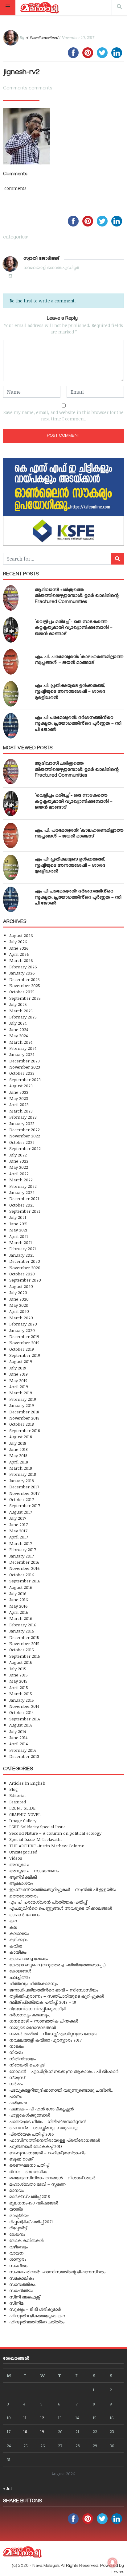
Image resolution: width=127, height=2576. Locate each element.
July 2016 (18, 1593)
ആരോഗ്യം (21, 1883)
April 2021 (19, 1236)
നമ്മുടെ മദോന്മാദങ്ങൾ (33, 2027)
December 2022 (25, 1130)
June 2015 (18, 1675)
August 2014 (20, 1725)
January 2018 (22, 1481)
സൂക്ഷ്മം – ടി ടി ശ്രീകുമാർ (35, 2309)
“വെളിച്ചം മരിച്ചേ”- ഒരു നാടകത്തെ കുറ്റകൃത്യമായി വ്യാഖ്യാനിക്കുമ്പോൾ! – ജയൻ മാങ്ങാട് (74, 628)
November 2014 (24, 1706)
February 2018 (23, 1474)
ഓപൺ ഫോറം (24, 1914)
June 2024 (19, 1029)
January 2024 (22, 1054)
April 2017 (19, 1537)
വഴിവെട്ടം (18, 2247)
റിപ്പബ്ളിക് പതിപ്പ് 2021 (31, 2222)
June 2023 (19, 1092)
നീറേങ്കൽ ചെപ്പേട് (27, 2065)
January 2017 (22, 1556)
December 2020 (25, 1261)
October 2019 (22, 1349)
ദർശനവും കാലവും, (30, 2015)
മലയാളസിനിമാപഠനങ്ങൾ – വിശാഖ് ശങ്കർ (52, 2178)
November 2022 (25, 1136)
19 (42, 2431)
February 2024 (23, 1048)
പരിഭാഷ (18, 2103)
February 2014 (23, 1750)
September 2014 (25, 1719)
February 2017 (23, 1549)
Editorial (17, 1795)
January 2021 (22, 1255)
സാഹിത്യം (21, 2290)
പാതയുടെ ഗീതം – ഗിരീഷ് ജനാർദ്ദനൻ (48, 2121)
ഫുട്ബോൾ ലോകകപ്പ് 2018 (36, 2146)
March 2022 (21, 1180)
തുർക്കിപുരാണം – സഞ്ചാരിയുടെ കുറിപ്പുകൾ (57, 1996)
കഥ (13, 1921)
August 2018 (21, 1437)
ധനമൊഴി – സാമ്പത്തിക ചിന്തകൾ (44, 2021)
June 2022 (19, 1161)
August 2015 (21, 1662)
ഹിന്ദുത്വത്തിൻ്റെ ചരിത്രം (37, 2322)
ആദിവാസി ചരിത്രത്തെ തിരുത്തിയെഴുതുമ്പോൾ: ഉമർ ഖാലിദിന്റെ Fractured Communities (77, 596)
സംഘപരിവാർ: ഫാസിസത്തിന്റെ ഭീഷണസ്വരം (57, 2272)
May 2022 (19, 1167)
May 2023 (19, 1098)
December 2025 (25, 979)
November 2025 (25, 985)
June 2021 (18, 1224)
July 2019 (18, 1368)
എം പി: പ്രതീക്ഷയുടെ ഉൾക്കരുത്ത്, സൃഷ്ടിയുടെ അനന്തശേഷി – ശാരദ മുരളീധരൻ (70, 692)
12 (42, 2418)
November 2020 (25, 1268)
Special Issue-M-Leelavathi (35, 1839)
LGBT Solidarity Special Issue (37, 1827)
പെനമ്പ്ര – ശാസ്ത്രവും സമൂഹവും (44, 2127)
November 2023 (25, 1067)
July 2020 (18, 1292)
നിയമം (16, 2052)
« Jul (7, 2488)
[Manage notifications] (113, 2562)
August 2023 (21, 1086)
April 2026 (19, 954)
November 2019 (24, 1343)
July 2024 (18, 1023)
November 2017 (24, 1493)
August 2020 (21, 1286)
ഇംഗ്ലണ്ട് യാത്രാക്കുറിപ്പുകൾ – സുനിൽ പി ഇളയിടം (63, 1889)
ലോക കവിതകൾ (26, 2240)
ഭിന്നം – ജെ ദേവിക (28, 2171)
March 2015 (21, 1694)
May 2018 (18, 1455)
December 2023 (25, 1061)
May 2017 (18, 1531)
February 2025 (23, 1017)
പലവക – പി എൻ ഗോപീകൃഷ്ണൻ (41, 2109)
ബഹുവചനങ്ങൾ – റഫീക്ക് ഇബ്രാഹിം (47, 2153)
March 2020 (21, 1318)
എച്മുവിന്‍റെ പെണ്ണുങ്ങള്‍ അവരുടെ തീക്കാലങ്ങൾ (61, 1908)
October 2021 (22, 1205)
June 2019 (18, 1374)
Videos (16, 1858)
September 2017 (25, 1505)
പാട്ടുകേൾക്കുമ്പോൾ (30, 2115)
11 (25, 2418)
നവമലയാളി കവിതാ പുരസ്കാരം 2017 (45, 2040)
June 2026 (19, 948)
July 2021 (18, 1217)
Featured (18, 1802)
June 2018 (18, 1449)
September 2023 (25, 1079)
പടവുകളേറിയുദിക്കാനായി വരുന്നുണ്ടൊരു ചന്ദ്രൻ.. (61, 2090)
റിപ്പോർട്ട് (18, 2228)
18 (25, 2431)
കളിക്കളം (18, 1939)
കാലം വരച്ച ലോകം (29, 1958)
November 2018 (24, 1418)
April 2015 (19, 1687)
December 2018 (24, 1412)
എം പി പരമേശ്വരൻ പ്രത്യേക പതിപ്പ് (48, 1902)
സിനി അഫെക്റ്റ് (25, 2297)
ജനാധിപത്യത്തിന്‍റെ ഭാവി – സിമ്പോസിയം (54, 1990)
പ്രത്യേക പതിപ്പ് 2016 (32, 2134)
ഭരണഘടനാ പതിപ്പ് (29, 2165)
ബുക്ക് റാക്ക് (21, 2159)
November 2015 (24, 1643)
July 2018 (18, 1443)
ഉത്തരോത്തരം (24, 1896)
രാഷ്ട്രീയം (19, 2215)
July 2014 (18, 1731)
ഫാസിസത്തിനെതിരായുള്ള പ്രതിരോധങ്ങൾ (55, 2140)
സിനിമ (16, 2303)
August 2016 (21, 1587)
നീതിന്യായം (23, 2059)
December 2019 (24, 1336)
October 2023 (22, 1073)
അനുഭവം (19, 1864)
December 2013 (24, 1756)
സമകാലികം (22, 2278)
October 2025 (22, 992)
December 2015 (24, 1637)
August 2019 (21, 1361)
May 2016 (18, 1606)
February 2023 (23, 1117)
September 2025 (25, 998)
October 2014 (21, 1712)
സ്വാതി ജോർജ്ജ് (41, 37)
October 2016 (22, 1575)
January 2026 (22, 973)
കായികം (18, 1952)
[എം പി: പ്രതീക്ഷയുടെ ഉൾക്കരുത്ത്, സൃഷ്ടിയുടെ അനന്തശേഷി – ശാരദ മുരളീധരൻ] (11, 694)
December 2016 (24, 1562)
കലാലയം (19, 1933)
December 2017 (24, 1487)
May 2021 (18, 1230)
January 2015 (22, 1700)
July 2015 (18, 1669)
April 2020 (19, 1311)
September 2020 (25, 1280)
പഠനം (15, 2096)
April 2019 (19, 1386)
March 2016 (21, 1618)
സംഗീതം (18, 2265)
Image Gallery (23, 1820)
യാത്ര (16, 2209)
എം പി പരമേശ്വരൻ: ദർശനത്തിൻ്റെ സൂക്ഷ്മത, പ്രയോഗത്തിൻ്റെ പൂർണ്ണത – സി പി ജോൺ (78, 724)
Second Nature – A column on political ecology (55, 1833)
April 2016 (19, 1612)
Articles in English (27, 1783)
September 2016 (25, 1581)
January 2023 (22, 1123)
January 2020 (22, 1330)
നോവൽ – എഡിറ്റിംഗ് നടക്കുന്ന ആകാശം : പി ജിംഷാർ (64, 2071)
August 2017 (21, 1512)
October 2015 (22, 1650)
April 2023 (19, 1104)
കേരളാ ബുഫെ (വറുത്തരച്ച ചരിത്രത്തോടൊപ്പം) (57, 1965)
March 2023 (21, 1111)
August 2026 (21, 935)
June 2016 (19, 1599)
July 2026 (18, 941)
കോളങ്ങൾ (20, 1971)
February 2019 (23, 1399)
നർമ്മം (16, 2084)
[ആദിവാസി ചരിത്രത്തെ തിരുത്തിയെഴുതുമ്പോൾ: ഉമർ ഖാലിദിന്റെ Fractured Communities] (11, 598)
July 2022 (18, 1155)
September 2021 (25, 1211)
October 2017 (22, 1499)
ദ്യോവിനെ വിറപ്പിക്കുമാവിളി (38, 2009)
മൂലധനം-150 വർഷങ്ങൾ (34, 2203)
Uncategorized (23, 1852)
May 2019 (18, 1380)
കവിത (16, 1946)
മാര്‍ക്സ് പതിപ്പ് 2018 (30, 2196)
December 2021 (24, 1198)
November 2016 (25, 1568)
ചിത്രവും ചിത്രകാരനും (33, 1983)
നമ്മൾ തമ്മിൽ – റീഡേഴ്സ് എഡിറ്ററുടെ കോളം (53, 2033)
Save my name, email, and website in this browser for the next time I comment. (63, 416)
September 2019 (25, 1355)
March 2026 (21, 960)
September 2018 (25, 1430)
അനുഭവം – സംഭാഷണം (34, 1871)
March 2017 (21, 1543)
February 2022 (23, 1186)
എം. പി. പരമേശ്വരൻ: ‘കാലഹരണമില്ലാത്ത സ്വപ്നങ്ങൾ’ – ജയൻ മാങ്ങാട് (79, 660)
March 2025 (21, 1011)
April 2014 (18, 1744)
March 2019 (21, 1393)
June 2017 (18, 1524)
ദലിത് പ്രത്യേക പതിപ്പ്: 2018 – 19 (43, 2002)
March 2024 (21, 1042)
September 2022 (25, 1148)
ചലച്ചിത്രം (20, 1977)
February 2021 (23, 1249)
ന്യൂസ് (17, 2077)
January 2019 (22, 1405)
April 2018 (19, 1462)
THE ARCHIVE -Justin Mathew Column (47, 1846)
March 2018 (21, 1468)
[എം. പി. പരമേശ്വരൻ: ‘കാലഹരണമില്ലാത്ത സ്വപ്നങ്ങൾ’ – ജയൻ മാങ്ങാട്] (11, 662)
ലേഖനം (17, 2234)
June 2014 (18, 1737)
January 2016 (22, 1631)
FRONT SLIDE (22, 1808)
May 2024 (18, 1036)
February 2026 (23, 967)
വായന (16, 2253)
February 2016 (23, 1625)
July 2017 (18, 1518)
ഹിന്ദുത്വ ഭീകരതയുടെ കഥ (37, 2316)
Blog (14, 1789)
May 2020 (19, 1305)
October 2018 (22, 1424)
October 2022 (22, 1142)
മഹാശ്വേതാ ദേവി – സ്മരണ (37, 2184)
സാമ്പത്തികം (22, 2284)
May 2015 (18, 1681)
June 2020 (19, 1299)
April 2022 (19, 1174)
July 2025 (18, 1004)
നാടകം (16, 2046)
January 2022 (22, 1192)
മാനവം (16, 2190)
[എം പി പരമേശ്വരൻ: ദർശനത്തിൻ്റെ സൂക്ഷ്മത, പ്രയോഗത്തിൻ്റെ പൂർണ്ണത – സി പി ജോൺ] (11, 726)
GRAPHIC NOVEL (25, 1814)
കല (13, 1927)
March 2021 (21, 1242)
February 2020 (23, 1324)
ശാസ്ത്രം (18, 2259)
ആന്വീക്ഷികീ (23, 1877)
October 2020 (22, 1274)
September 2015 (25, 1656)
